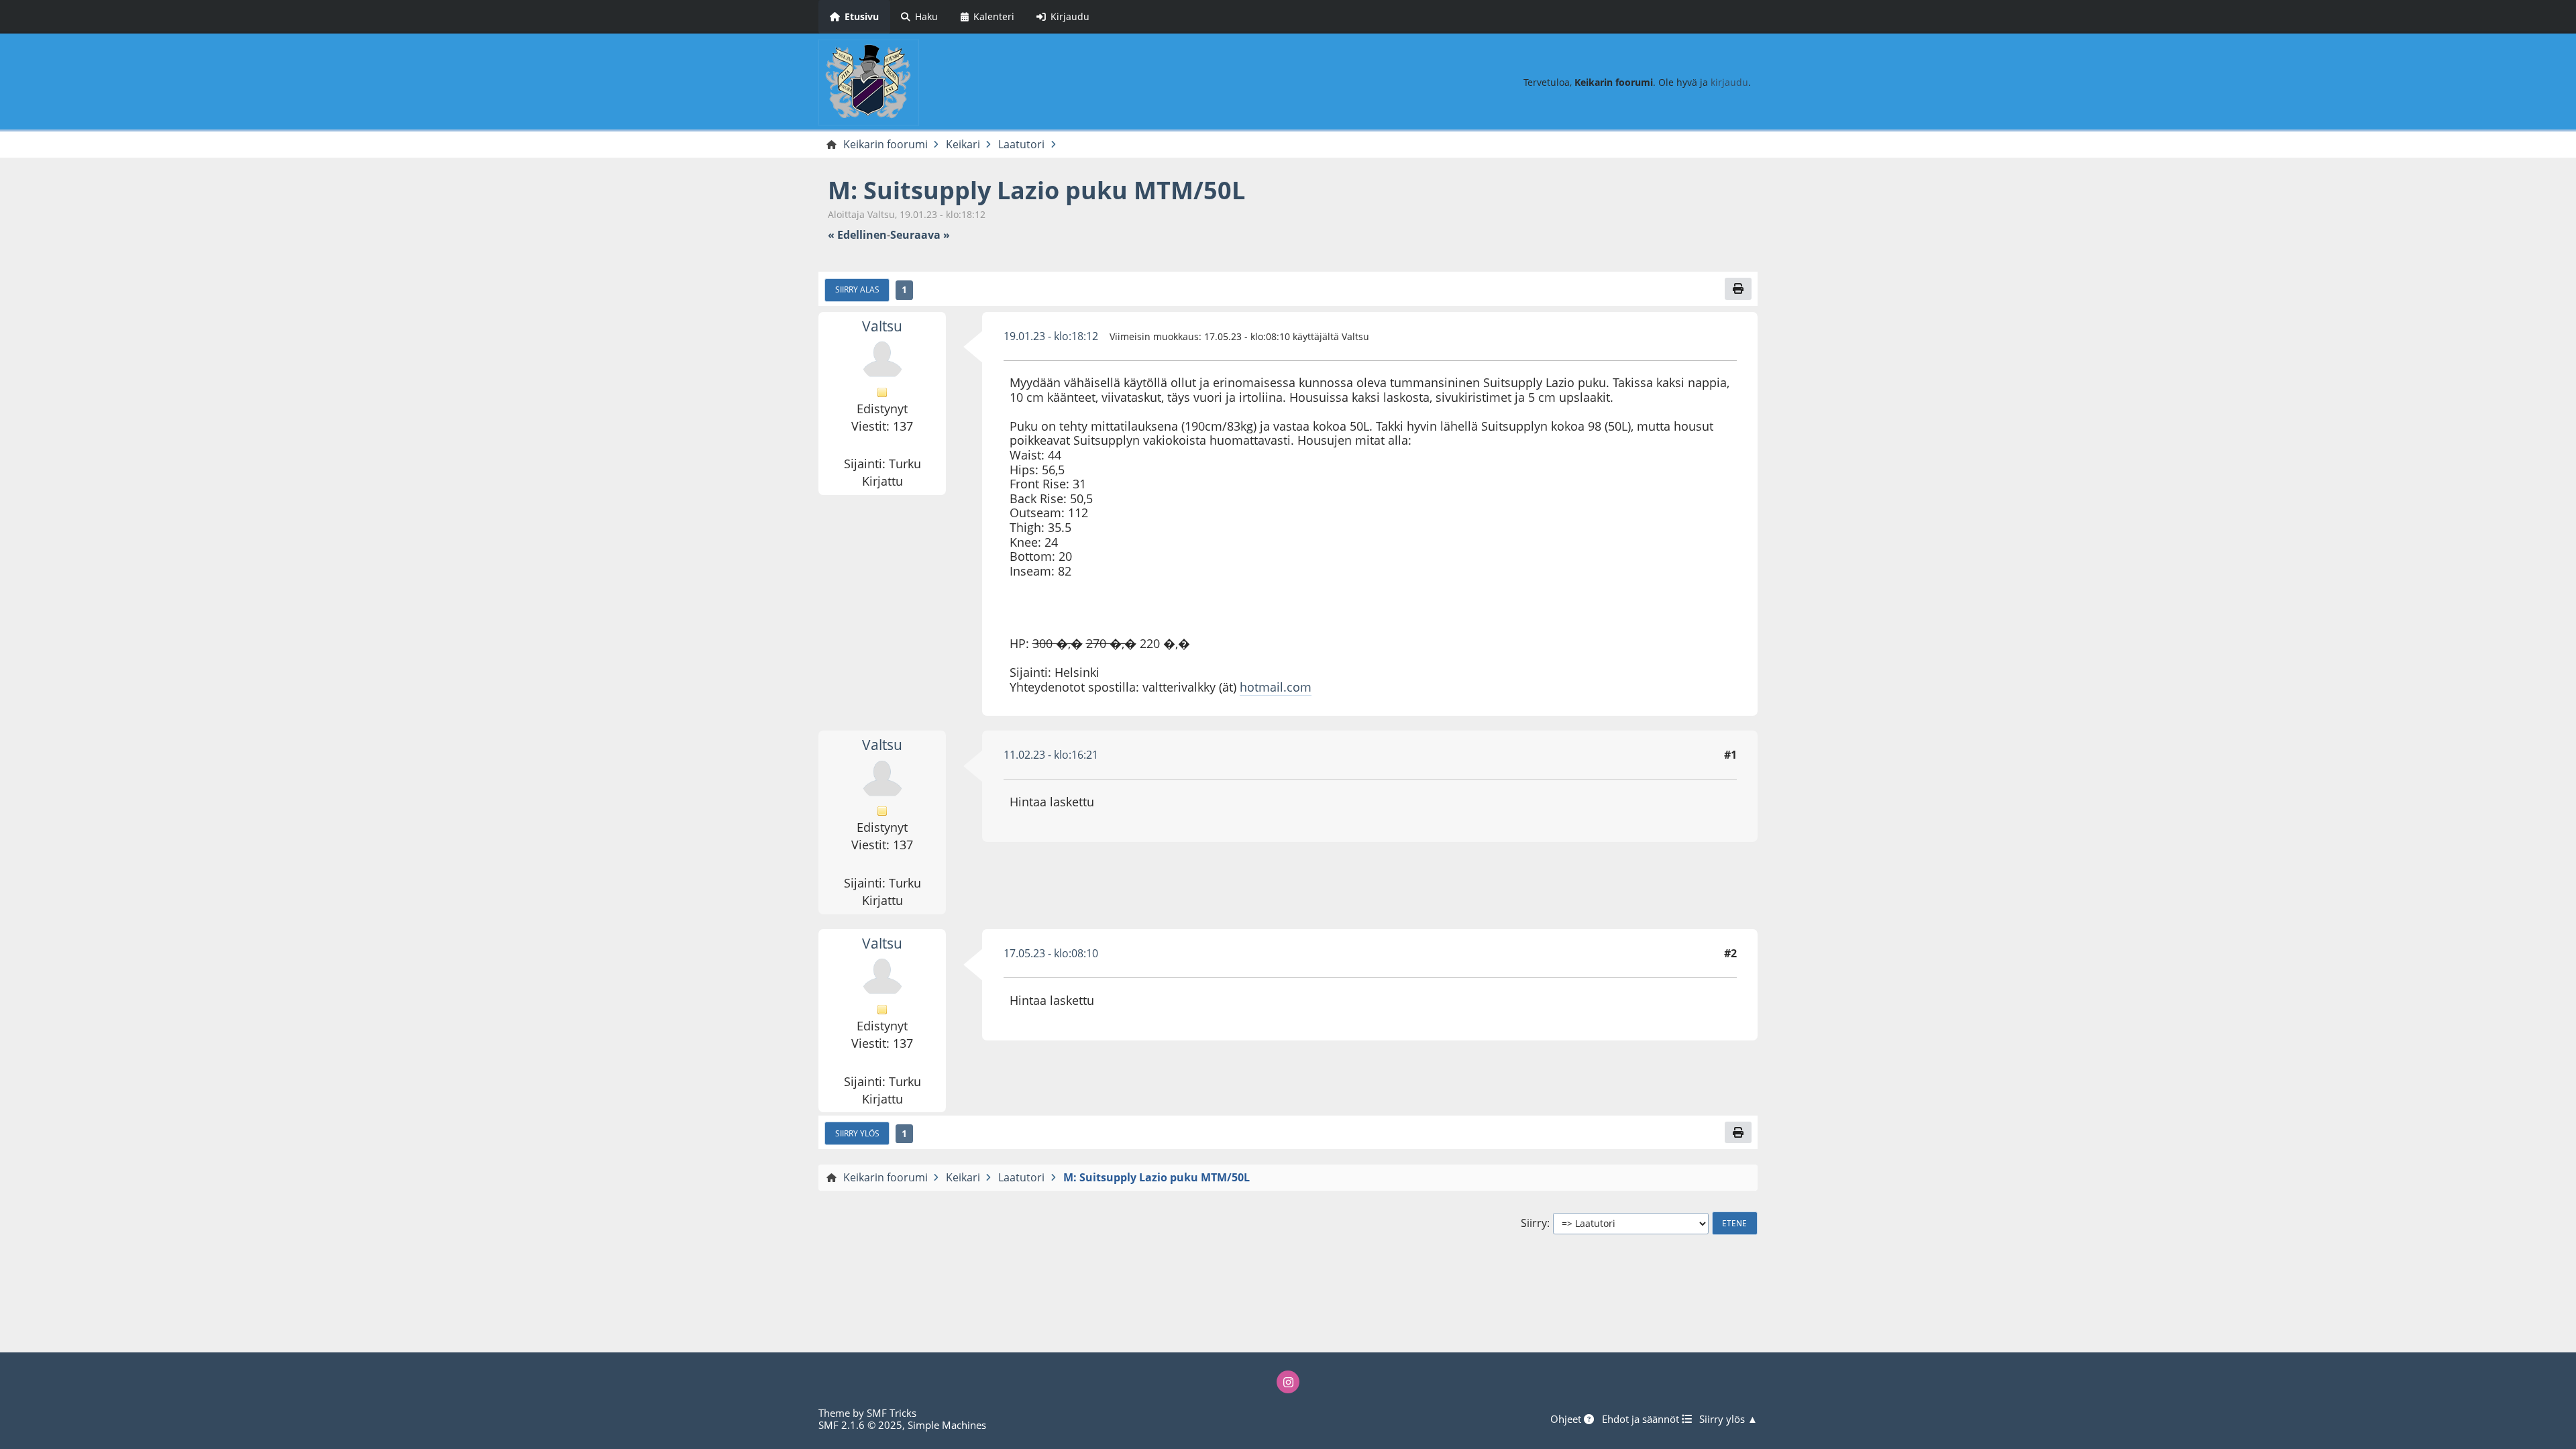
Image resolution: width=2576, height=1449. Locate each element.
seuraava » (920, 235)
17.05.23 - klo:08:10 (1051, 953)
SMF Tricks (892, 1413)
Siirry (1534, 1223)
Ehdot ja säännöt (1642, 1419)
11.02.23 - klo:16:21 (1051, 755)
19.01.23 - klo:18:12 (1051, 336)
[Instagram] (1288, 1382)
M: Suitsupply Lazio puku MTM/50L (1036, 190)
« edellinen (857, 235)
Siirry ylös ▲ (1728, 1419)
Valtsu (882, 326)
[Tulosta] (1738, 288)
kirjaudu (1729, 82)
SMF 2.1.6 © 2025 (860, 1425)
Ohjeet (1567, 1419)
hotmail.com (1276, 687)
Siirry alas (857, 289)
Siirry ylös (857, 1133)
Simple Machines (947, 1425)
